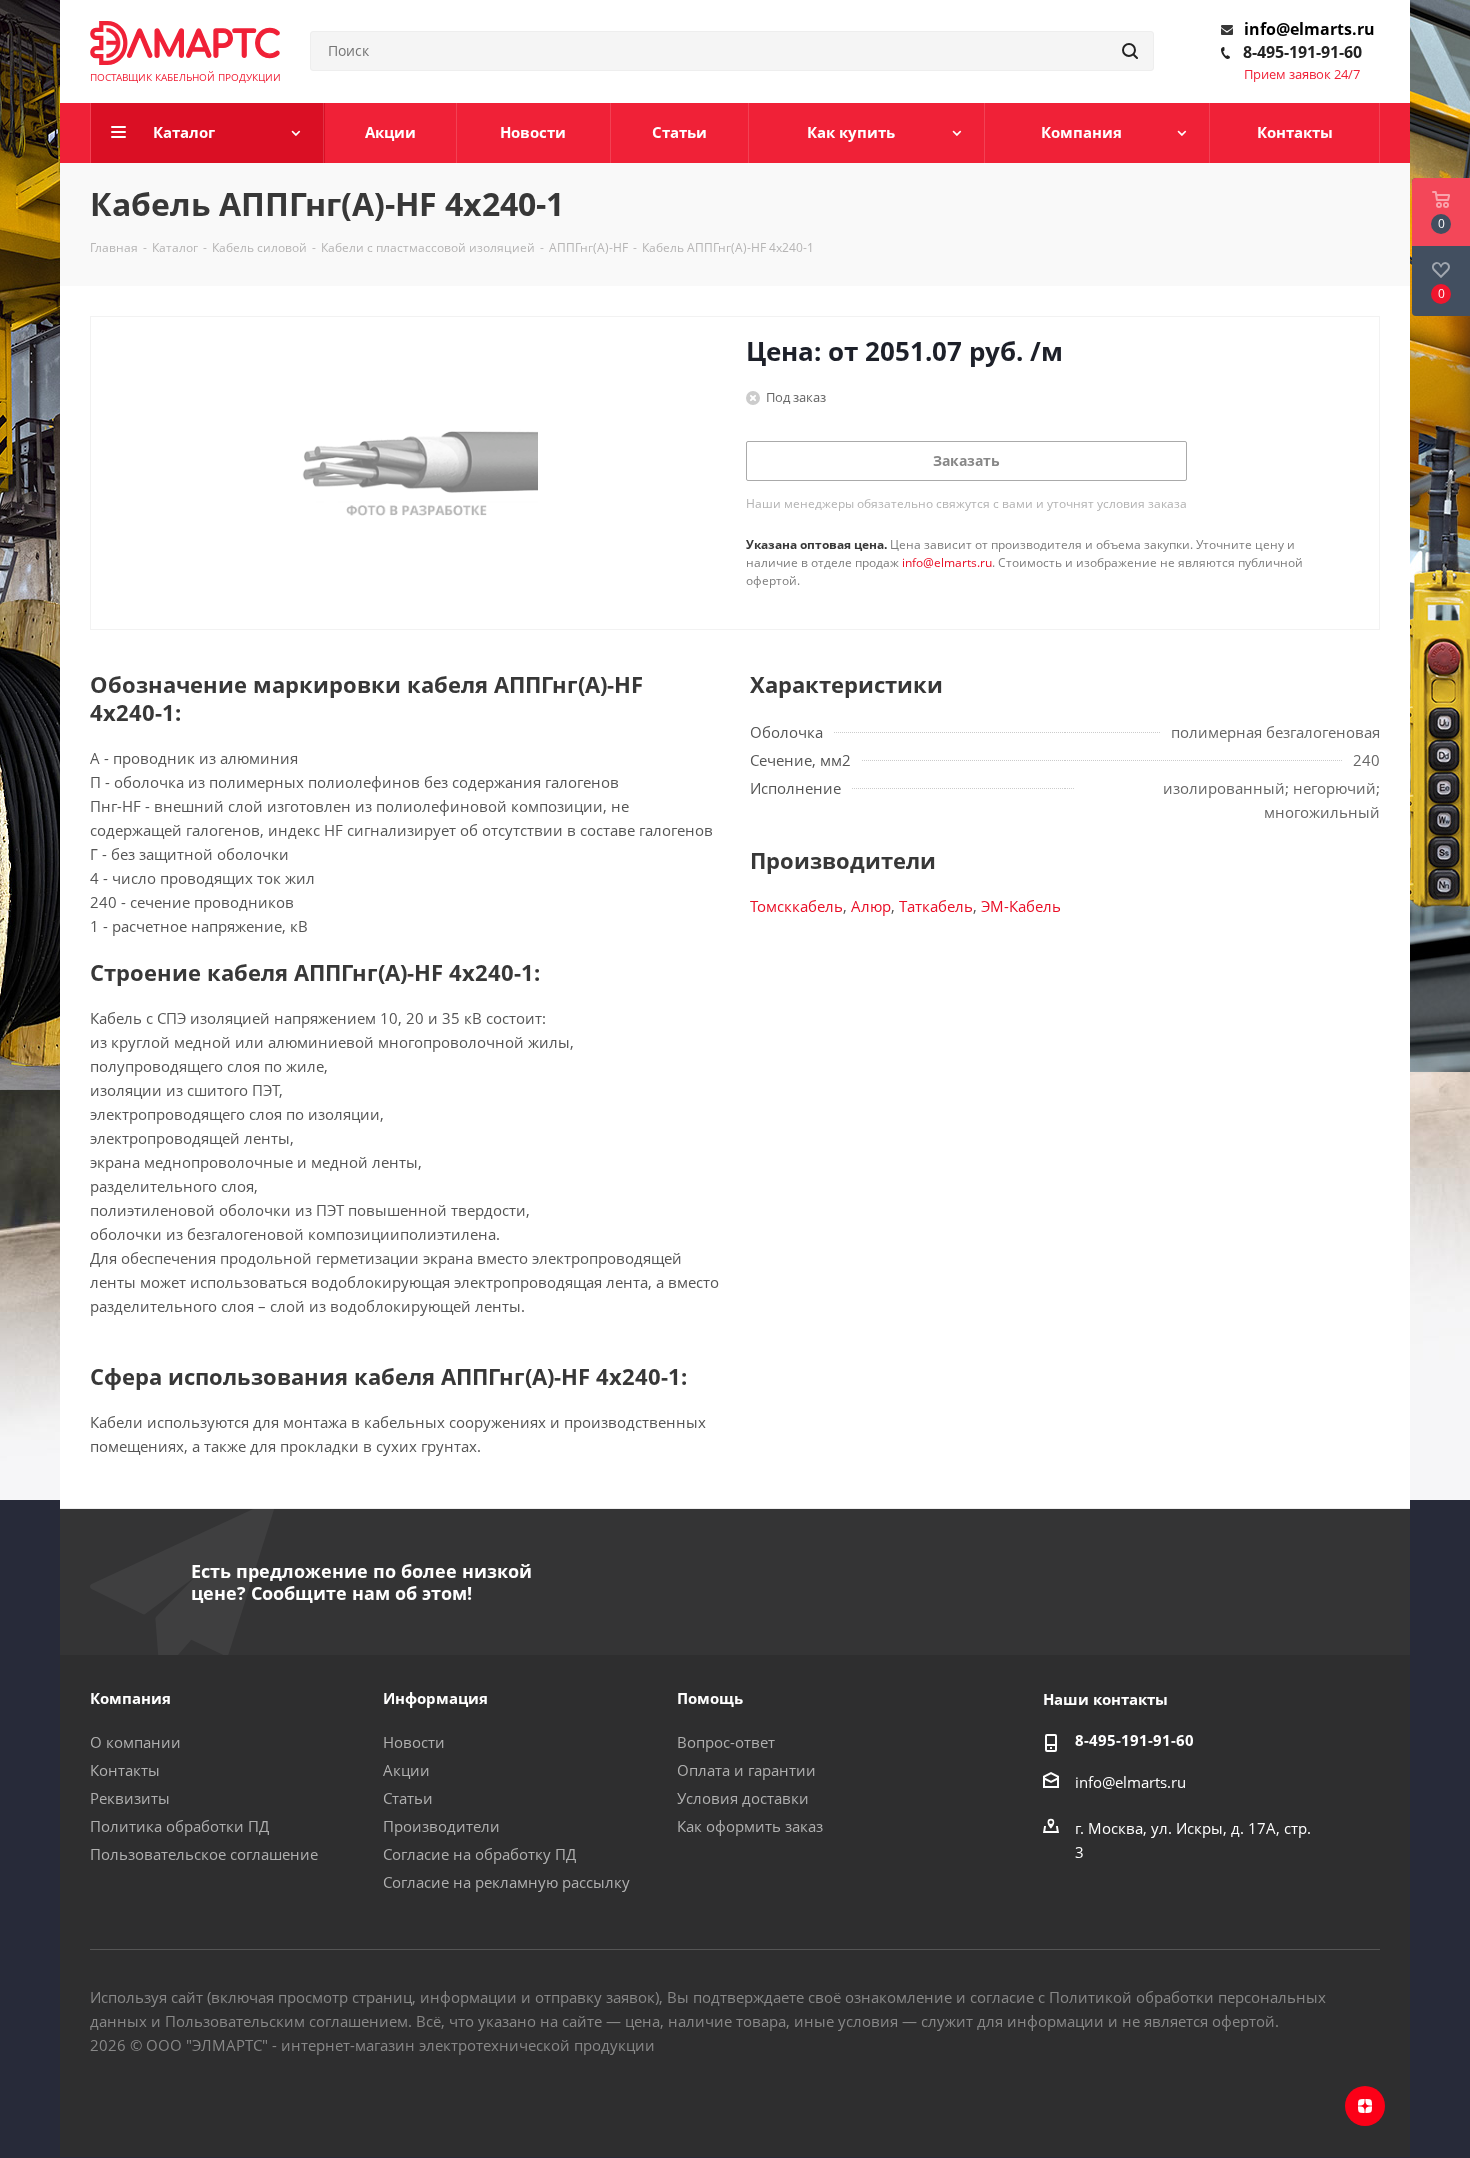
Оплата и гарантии (746, 1770)
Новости (414, 1742)
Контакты (125, 1770)
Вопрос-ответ (726, 1742)
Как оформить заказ (750, 1826)
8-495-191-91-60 (1302, 52)
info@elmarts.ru (1309, 29)
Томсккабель (796, 906)
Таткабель (936, 906)
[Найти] (1130, 51)
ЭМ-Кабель (1021, 906)
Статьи (408, 1798)
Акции (406, 1770)
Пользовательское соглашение (204, 1854)
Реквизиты (130, 1798)
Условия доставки (743, 1798)
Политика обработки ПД (179, 1826)
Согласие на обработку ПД (479, 1854)
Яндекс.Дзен (1365, 2106)
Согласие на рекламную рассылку (506, 1882)
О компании (135, 1742)
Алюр (871, 906)
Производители (441, 1826)
